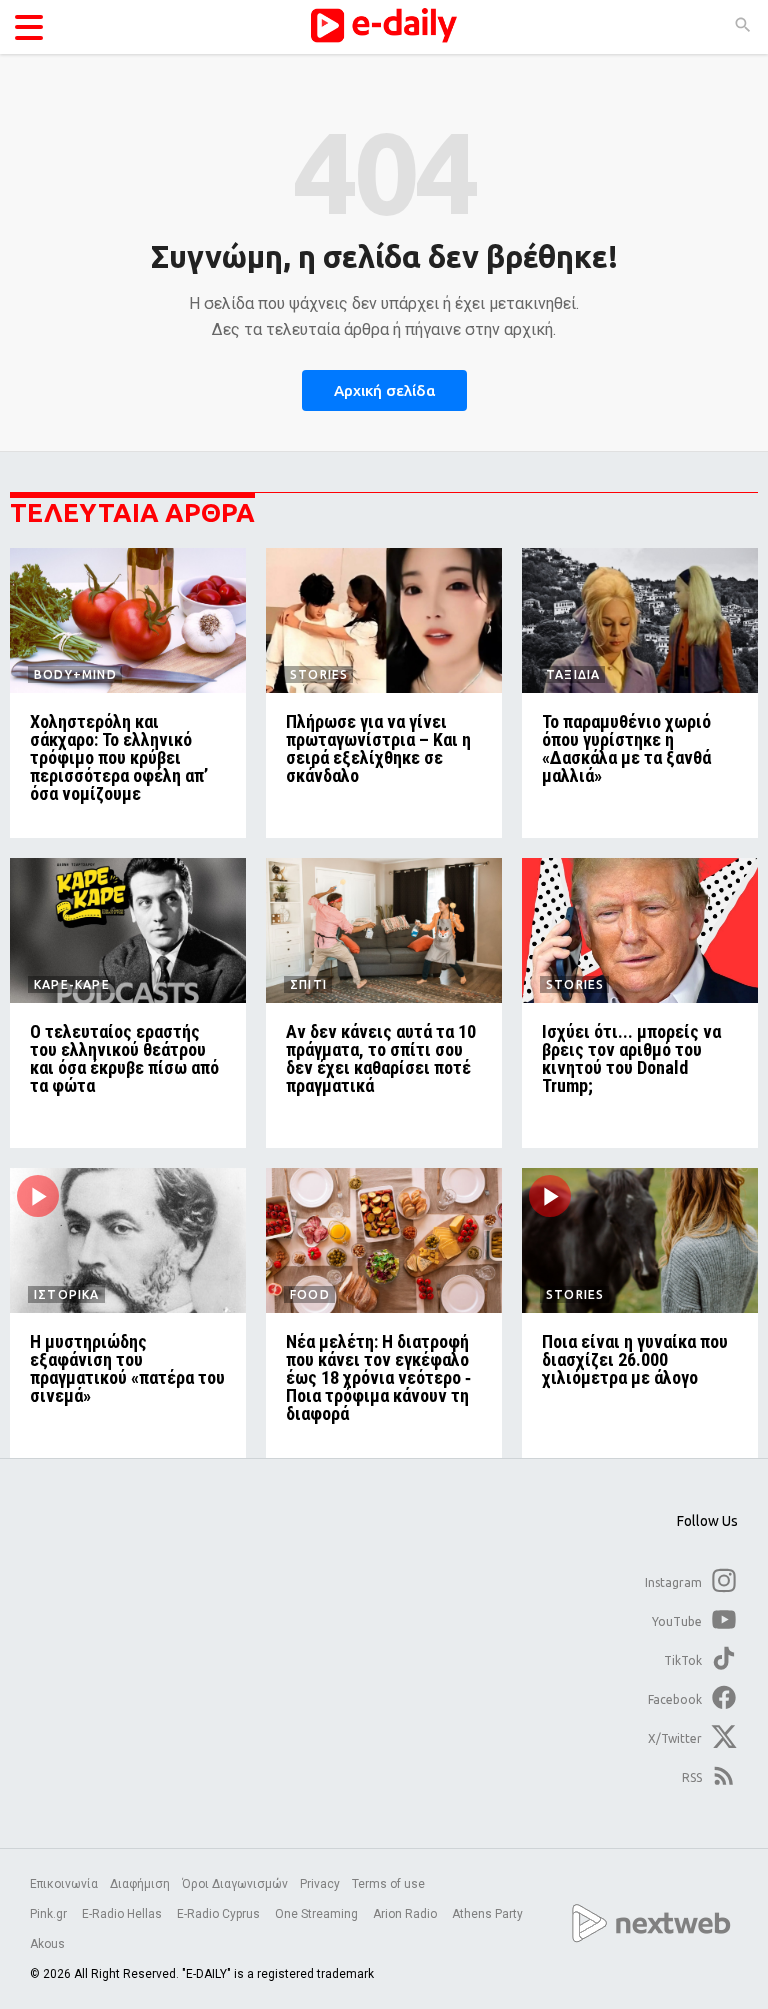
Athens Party (489, 1914)
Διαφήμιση (140, 1884)
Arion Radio (406, 1914)
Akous (47, 1944)
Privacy (320, 1884)
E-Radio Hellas (123, 1914)
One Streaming (318, 1914)
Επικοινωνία (64, 1884)
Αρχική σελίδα (384, 390)
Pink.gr (50, 1914)
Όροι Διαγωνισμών (235, 1884)
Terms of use (388, 1884)
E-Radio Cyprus (220, 1914)
